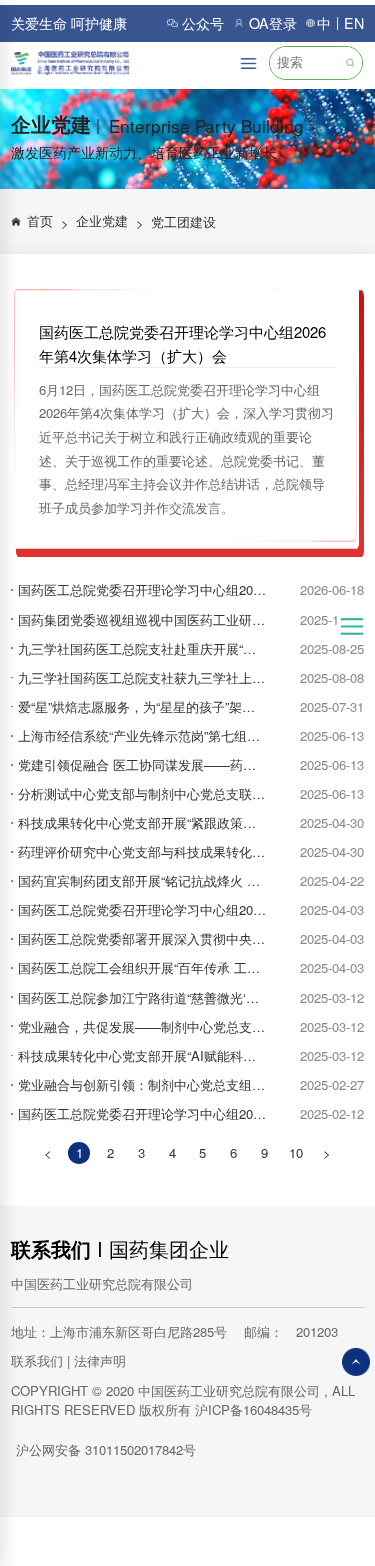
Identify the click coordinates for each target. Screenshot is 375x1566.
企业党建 (110, 221)
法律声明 (100, 1360)
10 (296, 1152)
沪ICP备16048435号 (253, 1409)
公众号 (203, 23)
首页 (48, 221)
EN (354, 23)
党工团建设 (183, 221)
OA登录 (273, 23)
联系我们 (51, 1248)
